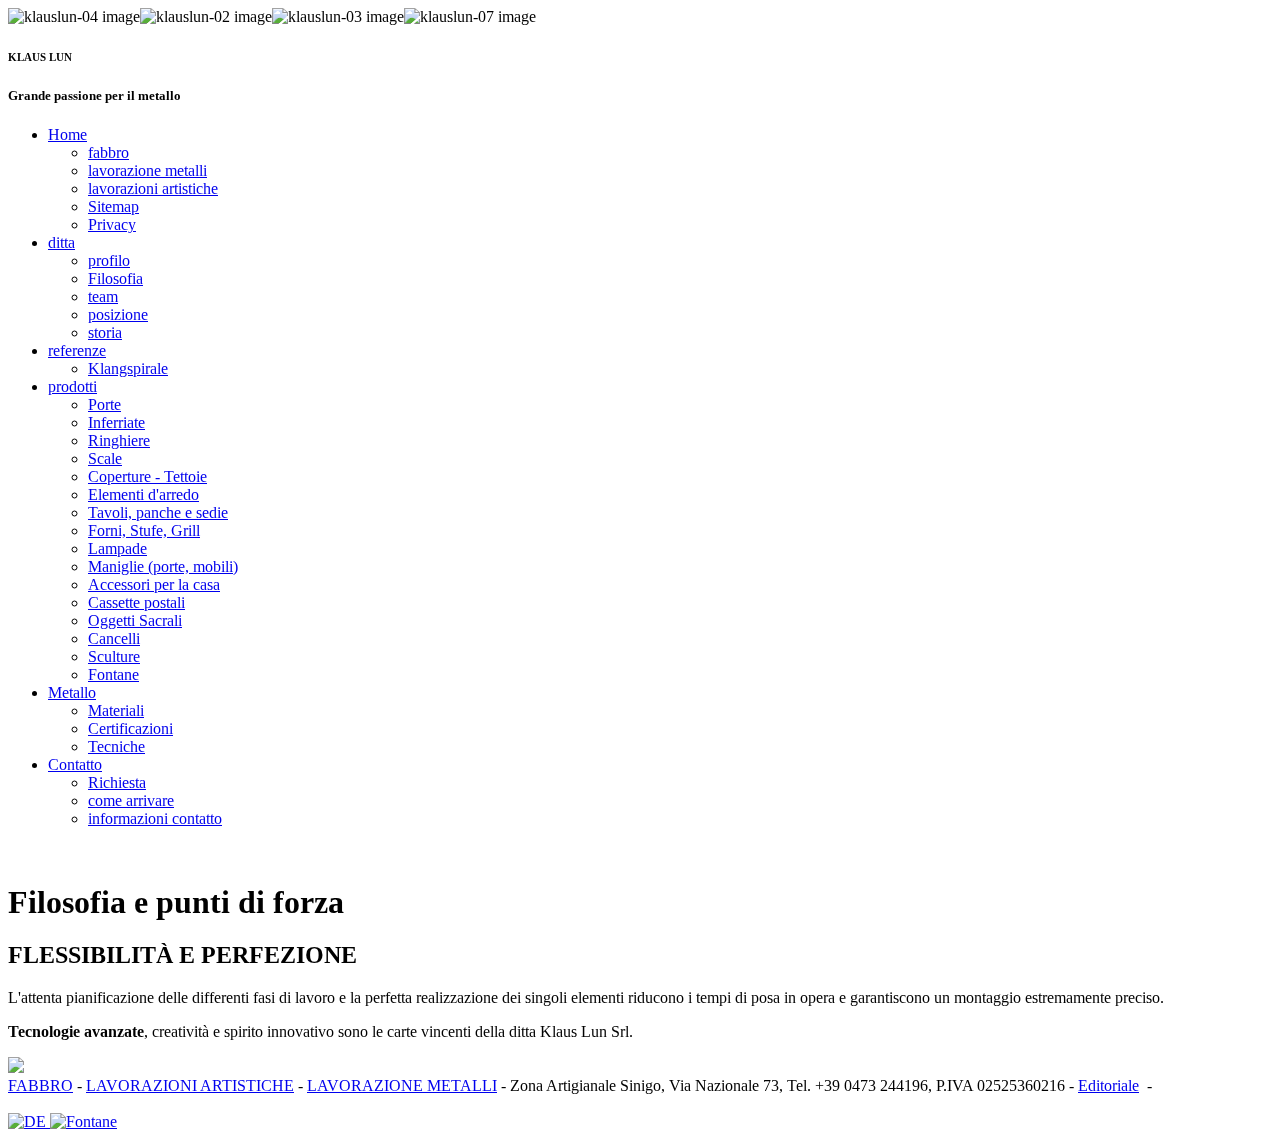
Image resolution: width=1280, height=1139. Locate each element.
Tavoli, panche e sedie (158, 512)
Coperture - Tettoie (147, 476)
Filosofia (115, 278)
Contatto (75, 764)
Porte (104, 404)
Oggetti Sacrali (135, 620)
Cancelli (114, 638)
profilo (109, 260)
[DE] (29, 1121)
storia (105, 332)
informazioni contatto (155, 818)
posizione (118, 314)
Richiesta (117, 782)
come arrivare (131, 800)
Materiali (116, 710)
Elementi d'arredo (143, 494)
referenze (77, 350)
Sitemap (113, 206)
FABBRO (40, 1085)
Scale (105, 458)
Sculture (114, 656)
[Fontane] (83, 1121)
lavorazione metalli (147, 170)
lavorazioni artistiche (153, 188)
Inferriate (116, 422)
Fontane (113, 674)
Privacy (112, 224)
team (103, 296)
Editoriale (1108, 1085)
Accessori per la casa (154, 584)
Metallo (72, 692)
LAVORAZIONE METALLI (402, 1085)
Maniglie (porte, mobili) (163, 566)
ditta (61, 242)
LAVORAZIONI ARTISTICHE (190, 1085)
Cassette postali (136, 602)
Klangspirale (128, 368)
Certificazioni (130, 728)
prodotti (72, 386)
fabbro (108, 152)
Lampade (117, 548)
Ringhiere (119, 440)
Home (67, 134)
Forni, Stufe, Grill (144, 530)
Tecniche (116, 746)
